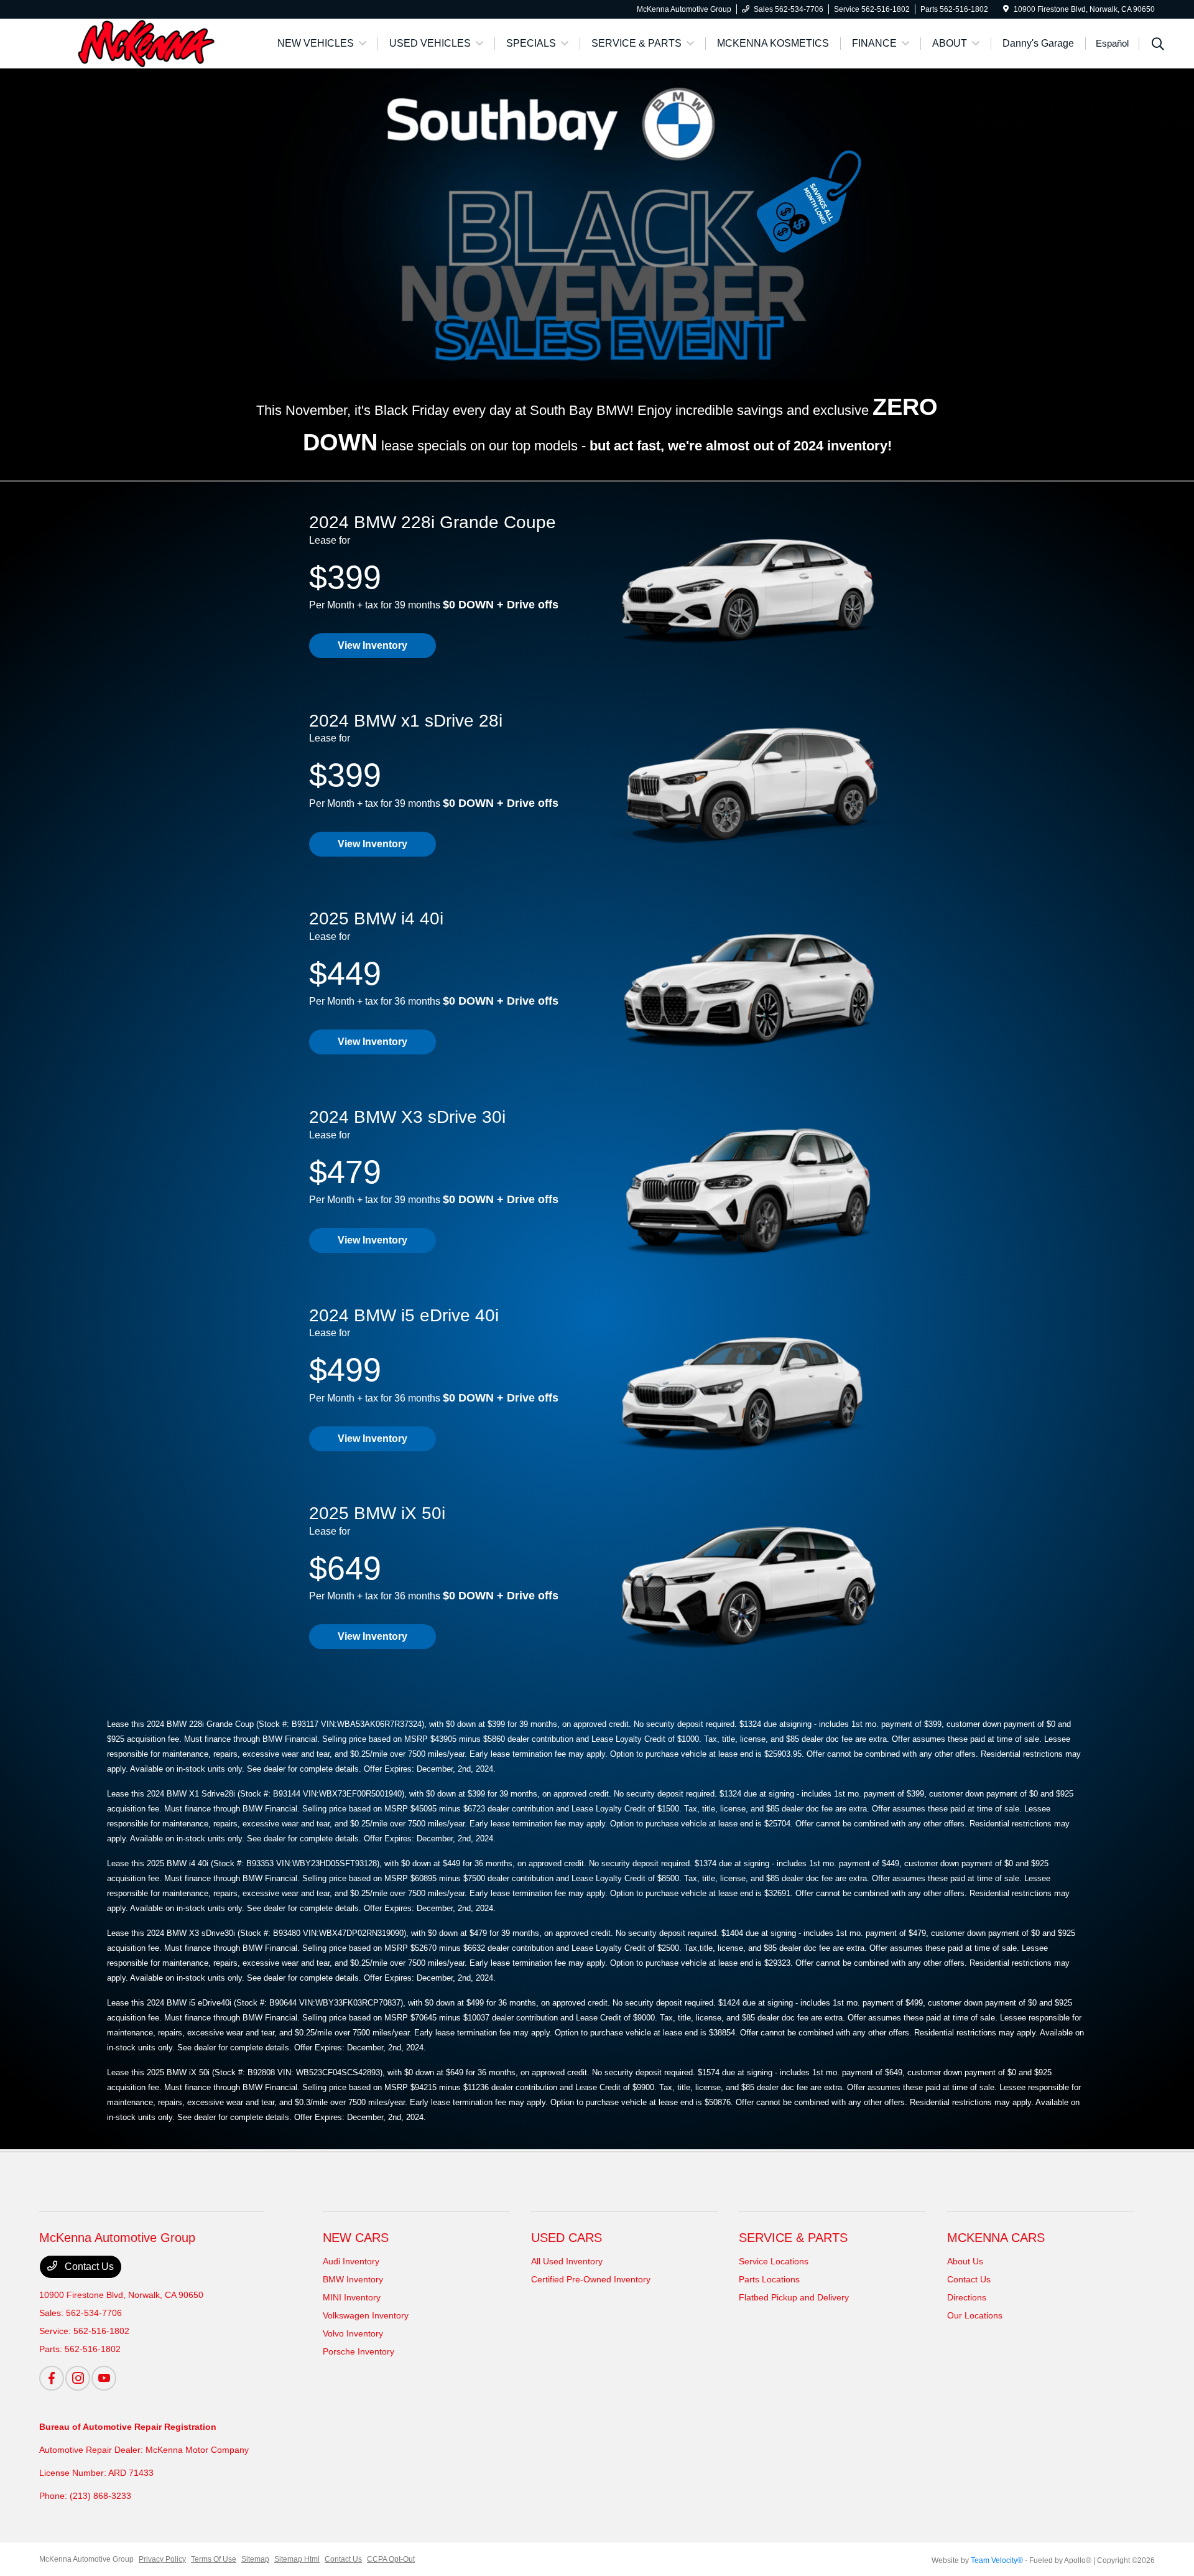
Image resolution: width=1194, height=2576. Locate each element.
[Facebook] (52, 2378)
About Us (965, 2261)
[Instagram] (78, 2378)
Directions (967, 2297)
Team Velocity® (997, 2560)
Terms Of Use (214, 2559)
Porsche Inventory (359, 2351)
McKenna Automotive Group (86, 2559)
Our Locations (975, 2315)
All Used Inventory (567, 2261)
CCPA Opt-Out (391, 2559)
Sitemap (255, 2559)
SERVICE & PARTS (793, 2238)
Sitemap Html (297, 2559)
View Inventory (373, 645)
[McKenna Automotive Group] (146, 43)
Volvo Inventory (353, 2333)
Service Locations (774, 2261)
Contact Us (88, 2267)
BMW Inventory (353, 2279)
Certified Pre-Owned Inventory (591, 2279)
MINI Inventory (352, 2297)
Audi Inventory (351, 2261)
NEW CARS (356, 2238)
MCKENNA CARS (996, 2238)
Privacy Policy (162, 2559)
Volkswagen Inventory (366, 2315)
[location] (1006, 9)
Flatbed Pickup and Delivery (794, 2297)
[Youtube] (104, 2378)
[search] (1158, 45)
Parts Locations (769, 2279)
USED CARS (567, 2238)
